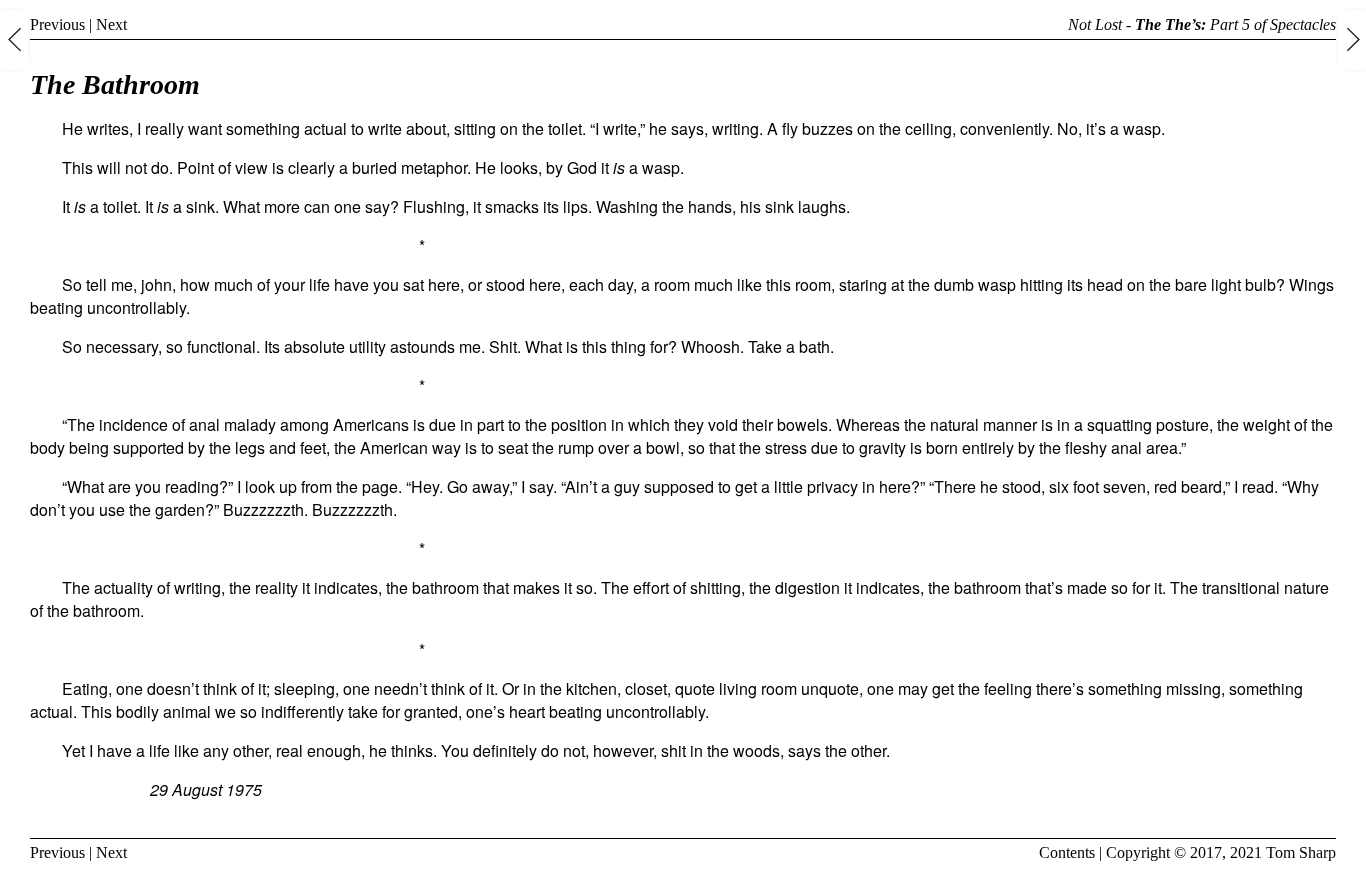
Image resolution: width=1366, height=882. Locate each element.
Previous (57, 24)
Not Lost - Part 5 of (1202, 24)
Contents (1067, 852)
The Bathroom (115, 84)
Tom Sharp (1301, 852)
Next (111, 24)
